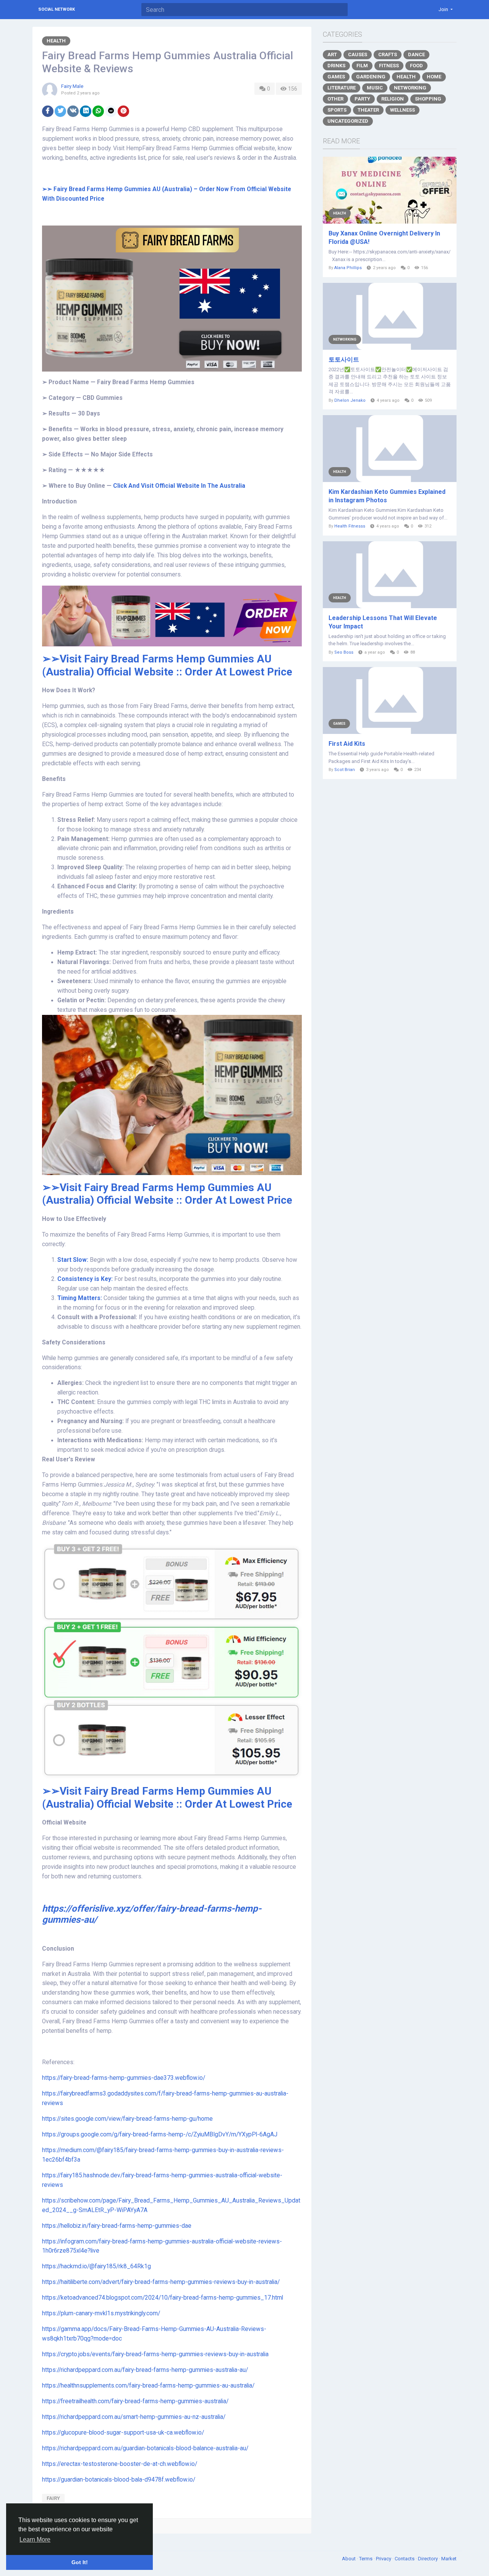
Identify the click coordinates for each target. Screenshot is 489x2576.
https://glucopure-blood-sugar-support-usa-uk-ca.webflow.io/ (123, 2433)
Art (332, 54)
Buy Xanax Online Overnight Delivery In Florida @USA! (384, 238)
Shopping (428, 99)
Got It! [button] (80, 2562)
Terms (366, 2559)
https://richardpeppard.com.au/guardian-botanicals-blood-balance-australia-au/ (145, 2448)
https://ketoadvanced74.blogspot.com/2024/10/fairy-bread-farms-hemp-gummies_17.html (163, 2298)
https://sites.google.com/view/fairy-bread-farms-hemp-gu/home (127, 2119)
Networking (410, 88)
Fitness (389, 66)
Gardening (371, 77)
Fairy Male (72, 86)
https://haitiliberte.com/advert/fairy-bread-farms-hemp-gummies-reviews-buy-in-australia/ (161, 2282)
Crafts (388, 54)
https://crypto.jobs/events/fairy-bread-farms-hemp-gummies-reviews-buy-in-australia (155, 2354)
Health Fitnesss (350, 526)
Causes (358, 54)
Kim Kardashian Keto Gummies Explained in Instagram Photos (387, 496)
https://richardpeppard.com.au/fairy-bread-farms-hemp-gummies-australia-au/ (145, 2370)
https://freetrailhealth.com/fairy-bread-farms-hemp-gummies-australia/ (135, 2401)
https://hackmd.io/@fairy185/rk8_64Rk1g (96, 2266)
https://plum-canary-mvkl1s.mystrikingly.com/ (101, 2313)
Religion (393, 99)
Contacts (405, 2559)
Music (375, 88)
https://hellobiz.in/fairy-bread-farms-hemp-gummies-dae (117, 2226)
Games (336, 77)
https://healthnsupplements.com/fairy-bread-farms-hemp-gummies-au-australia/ (148, 2386)
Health (56, 41)
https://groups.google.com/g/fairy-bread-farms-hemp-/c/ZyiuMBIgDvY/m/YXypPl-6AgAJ (160, 2134)
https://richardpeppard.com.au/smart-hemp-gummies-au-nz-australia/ (134, 2417)
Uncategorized (348, 121)
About (349, 2559)
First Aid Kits (347, 744)
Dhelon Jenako (350, 400)
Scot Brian (345, 770)
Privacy (384, 2559)
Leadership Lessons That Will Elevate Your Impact (383, 622)
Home (434, 77)
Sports (337, 110)
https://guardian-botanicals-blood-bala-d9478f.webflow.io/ (119, 2480)
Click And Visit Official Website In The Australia (179, 486)
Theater (368, 110)
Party (362, 99)
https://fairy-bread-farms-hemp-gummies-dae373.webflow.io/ (124, 2078)
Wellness (402, 110)
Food (416, 66)
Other (335, 99)
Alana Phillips (348, 268)
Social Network (57, 9)
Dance (416, 54)
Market (449, 2559)
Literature (342, 88)
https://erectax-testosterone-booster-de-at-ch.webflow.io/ (120, 2464)
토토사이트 (344, 360)
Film (362, 66)
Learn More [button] (35, 2539)
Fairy (53, 2498)
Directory (428, 2559)
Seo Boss (344, 652)
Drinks (336, 66)
